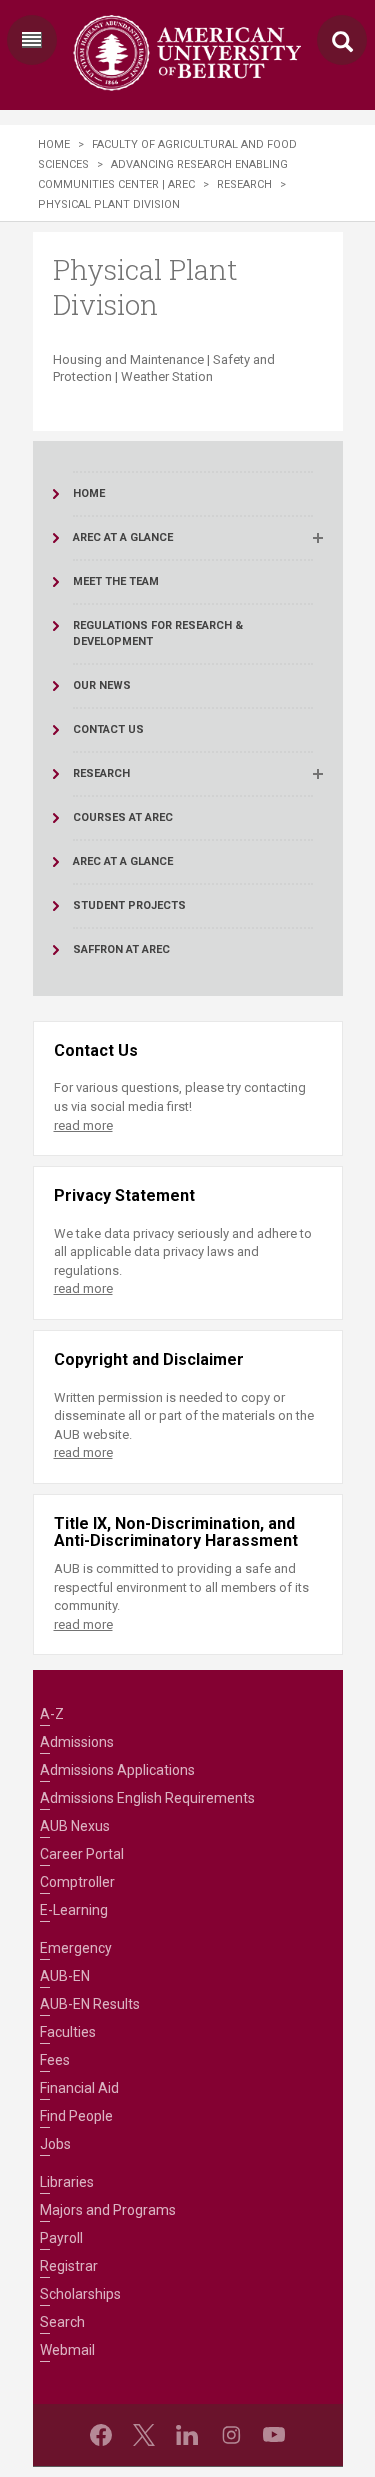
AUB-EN (65, 1976)
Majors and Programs (108, 2210)
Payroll (61, 2238)
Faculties (68, 2032)
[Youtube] (274, 2435)
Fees (55, 2060)
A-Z (52, 1714)
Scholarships (80, 2294)
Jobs (55, 2144)
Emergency (76, 1948)
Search (62, 2322)
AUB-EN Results (90, 2004)
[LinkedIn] (187, 2435)
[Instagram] (231, 2435)
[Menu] (32, 40)
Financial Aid (79, 2088)
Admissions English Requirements (147, 1798)
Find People (76, 2116)
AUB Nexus (75, 1826)
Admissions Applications (117, 1770)
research (244, 184)
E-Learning (74, 1910)
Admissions (77, 1742)
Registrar (69, 2266)
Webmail (67, 2350)
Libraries (67, 2182)
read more (83, 1125)
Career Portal (82, 1854)
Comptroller (77, 1882)
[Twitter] (144, 2435)
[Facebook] (101, 2435)
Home (54, 144)
